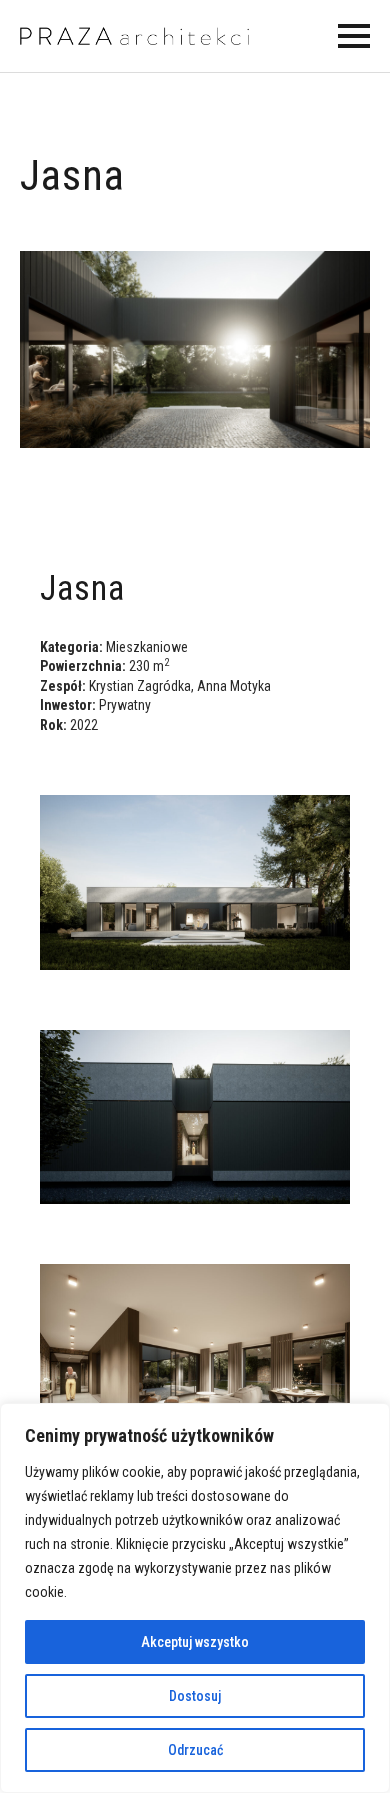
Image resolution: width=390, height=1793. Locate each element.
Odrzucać (195, 1750)
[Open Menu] (354, 36)
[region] (195, 1598)
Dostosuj (195, 1696)
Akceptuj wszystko (195, 1642)
